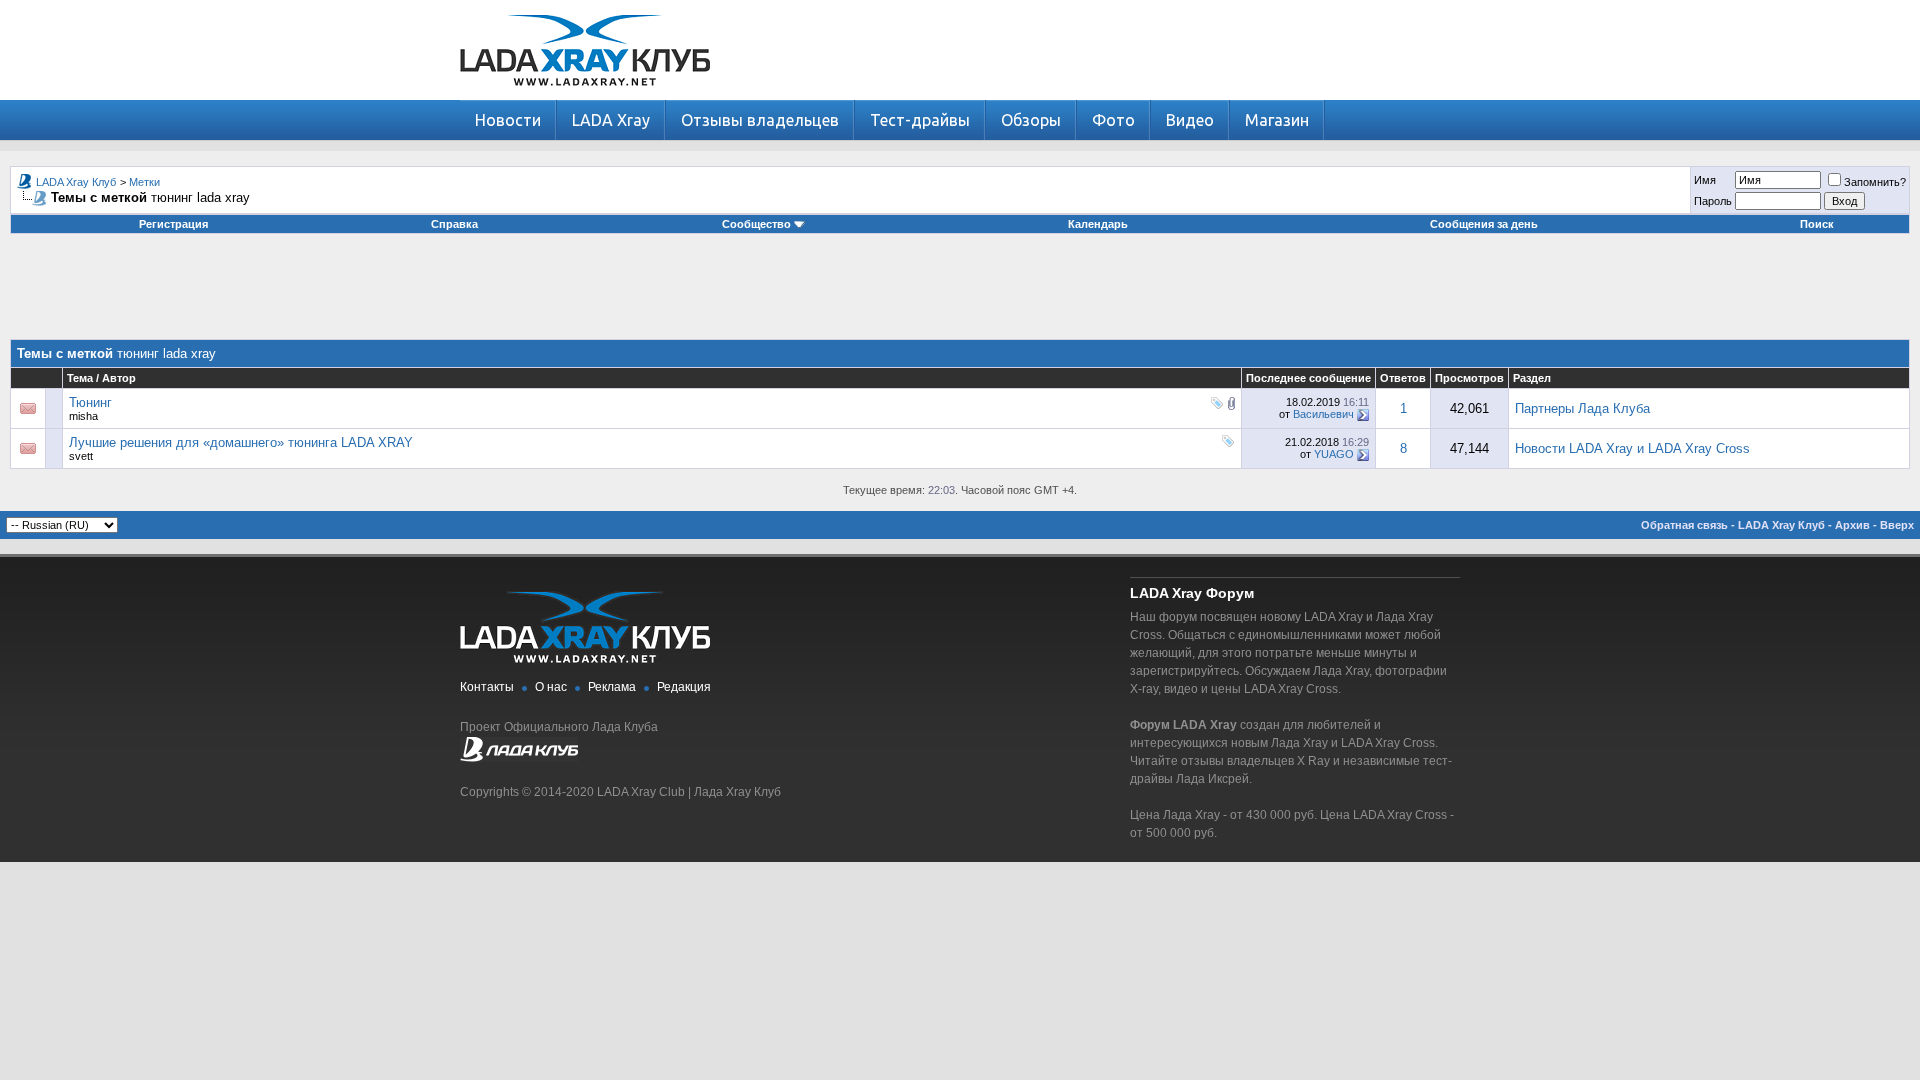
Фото (1113, 120)
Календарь (1098, 224)
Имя (1705, 180)
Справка (454, 224)
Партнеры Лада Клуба (1582, 408)
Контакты (487, 687)
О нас (551, 687)
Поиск (1817, 224)
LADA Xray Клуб (76, 182)
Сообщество (756, 224)
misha (83, 416)
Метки (144, 182)
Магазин (1277, 120)
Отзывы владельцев (760, 120)
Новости (508, 120)
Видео (1190, 120)
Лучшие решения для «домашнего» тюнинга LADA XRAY (241, 442)
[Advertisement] (960, 294)
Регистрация (173, 224)
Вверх (1897, 525)
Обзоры (1031, 120)
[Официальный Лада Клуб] (519, 758)
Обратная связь (1684, 525)
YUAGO (1334, 454)
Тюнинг (90, 402)
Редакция (684, 687)
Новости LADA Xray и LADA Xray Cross (1632, 448)
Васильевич (1323, 414)
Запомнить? (1875, 182)
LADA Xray (611, 120)
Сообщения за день (1484, 224)
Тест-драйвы (920, 120)
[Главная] (585, 95)
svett (81, 456)
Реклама (612, 687)
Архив (1852, 525)
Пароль (1713, 201)
